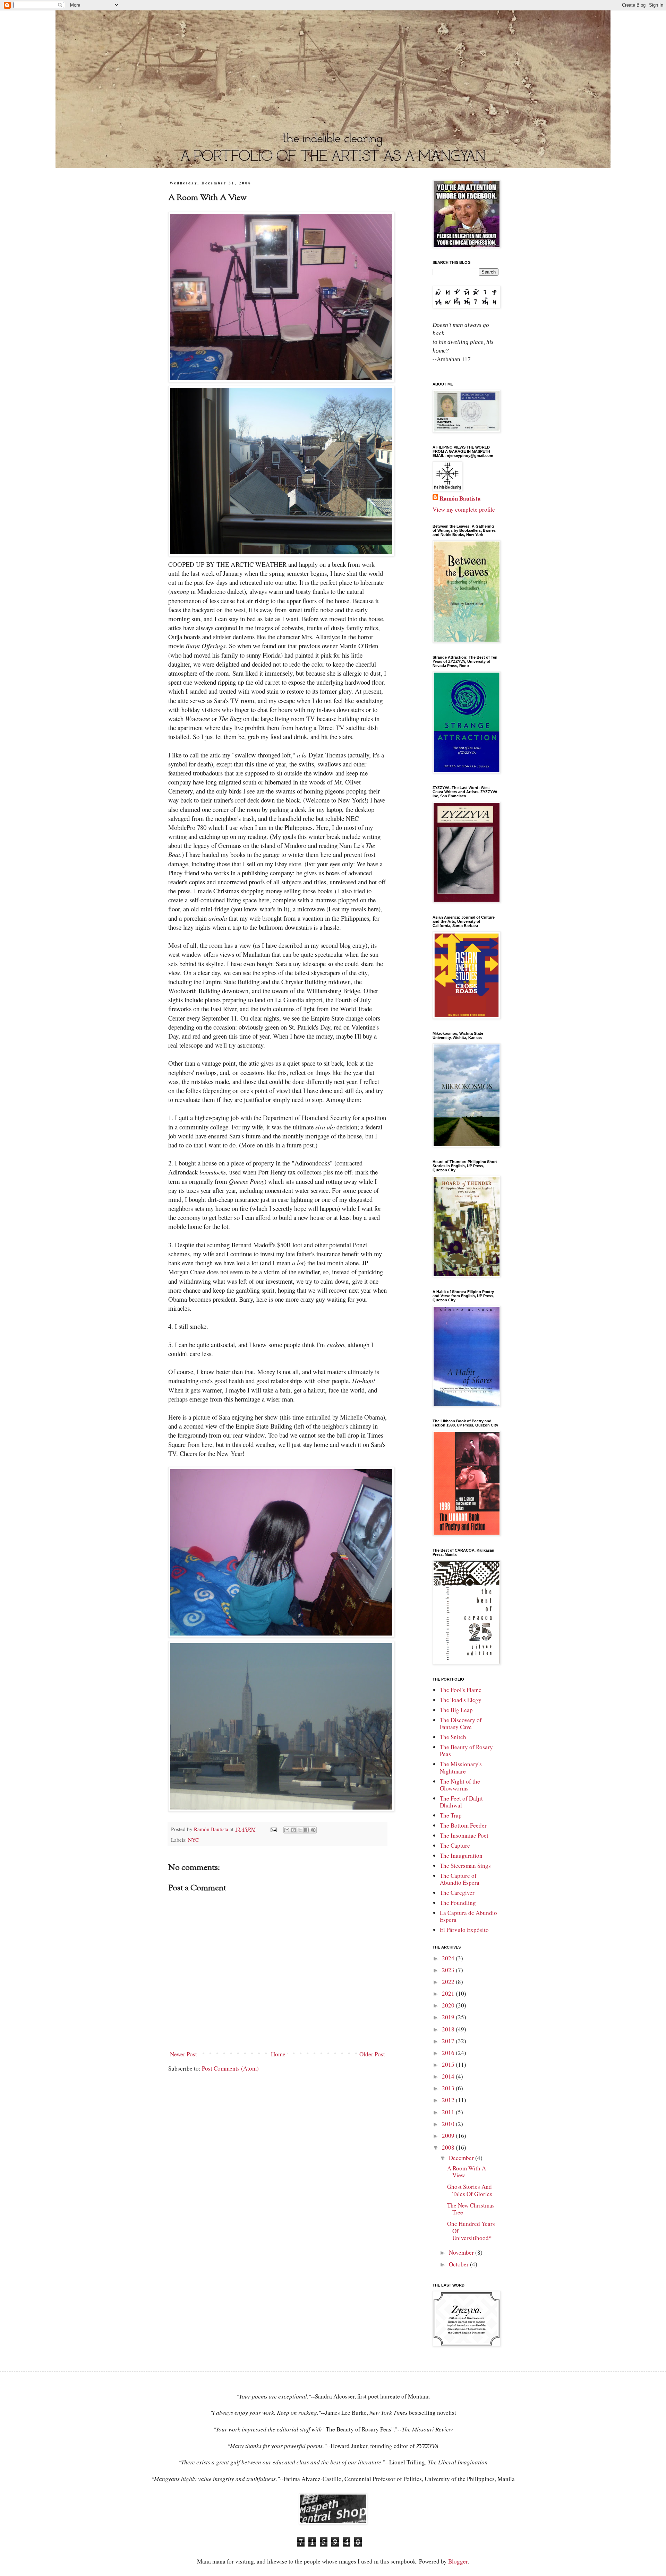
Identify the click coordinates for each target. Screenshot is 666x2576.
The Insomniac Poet (464, 1835)
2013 (449, 2088)
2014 (449, 2076)
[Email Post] (273, 1829)
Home (278, 2054)
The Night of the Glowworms (460, 1785)
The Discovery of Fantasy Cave (461, 1723)
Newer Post (183, 2054)
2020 (449, 2005)
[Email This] (287, 1830)
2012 (449, 2100)
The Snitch (453, 1737)
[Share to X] (300, 1830)
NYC (193, 1840)
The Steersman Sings (465, 1866)
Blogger (458, 2561)
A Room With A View (467, 2172)
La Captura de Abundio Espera (468, 1916)
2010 (449, 2124)
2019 (449, 2017)
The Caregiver (457, 1893)
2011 (449, 2112)
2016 (449, 2053)
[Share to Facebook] (307, 1830)
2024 (449, 1958)
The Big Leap (456, 1710)
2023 (449, 1970)
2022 (449, 1982)
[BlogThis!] (293, 1830)
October (459, 2264)
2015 (449, 2065)
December (462, 2158)
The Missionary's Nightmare (461, 1767)
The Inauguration (461, 1855)
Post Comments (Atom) (230, 2068)
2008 (449, 2147)
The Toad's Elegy (461, 1700)
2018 (449, 2029)
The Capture (455, 1845)
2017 (449, 2041)
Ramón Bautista (460, 498)
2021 (449, 1993)
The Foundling (458, 1903)
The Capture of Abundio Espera (460, 1879)
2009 (449, 2136)
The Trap (451, 1815)
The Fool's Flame (461, 1690)
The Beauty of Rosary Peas (466, 1750)
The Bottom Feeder (463, 1825)
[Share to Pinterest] (313, 1830)
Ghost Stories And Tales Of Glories (470, 2190)
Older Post (372, 2054)
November (462, 2252)
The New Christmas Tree (471, 2209)
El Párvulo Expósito (464, 1930)
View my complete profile (464, 509)
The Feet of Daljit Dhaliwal (461, 1802)
